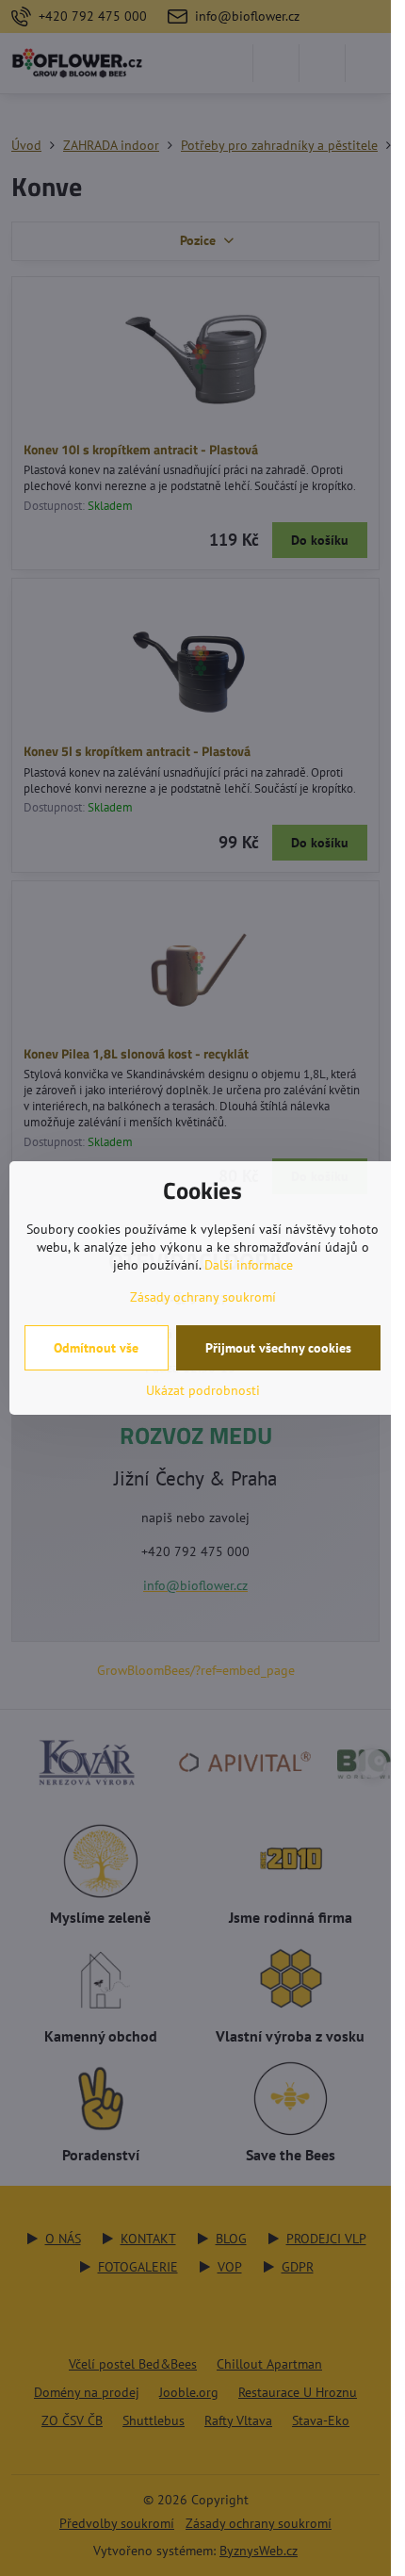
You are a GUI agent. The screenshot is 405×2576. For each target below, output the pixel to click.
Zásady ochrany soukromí (203, 1297)
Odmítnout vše (96, 1348)
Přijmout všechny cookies (278, 1348)
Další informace (249, 1265)
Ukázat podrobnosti (203, 1390)
